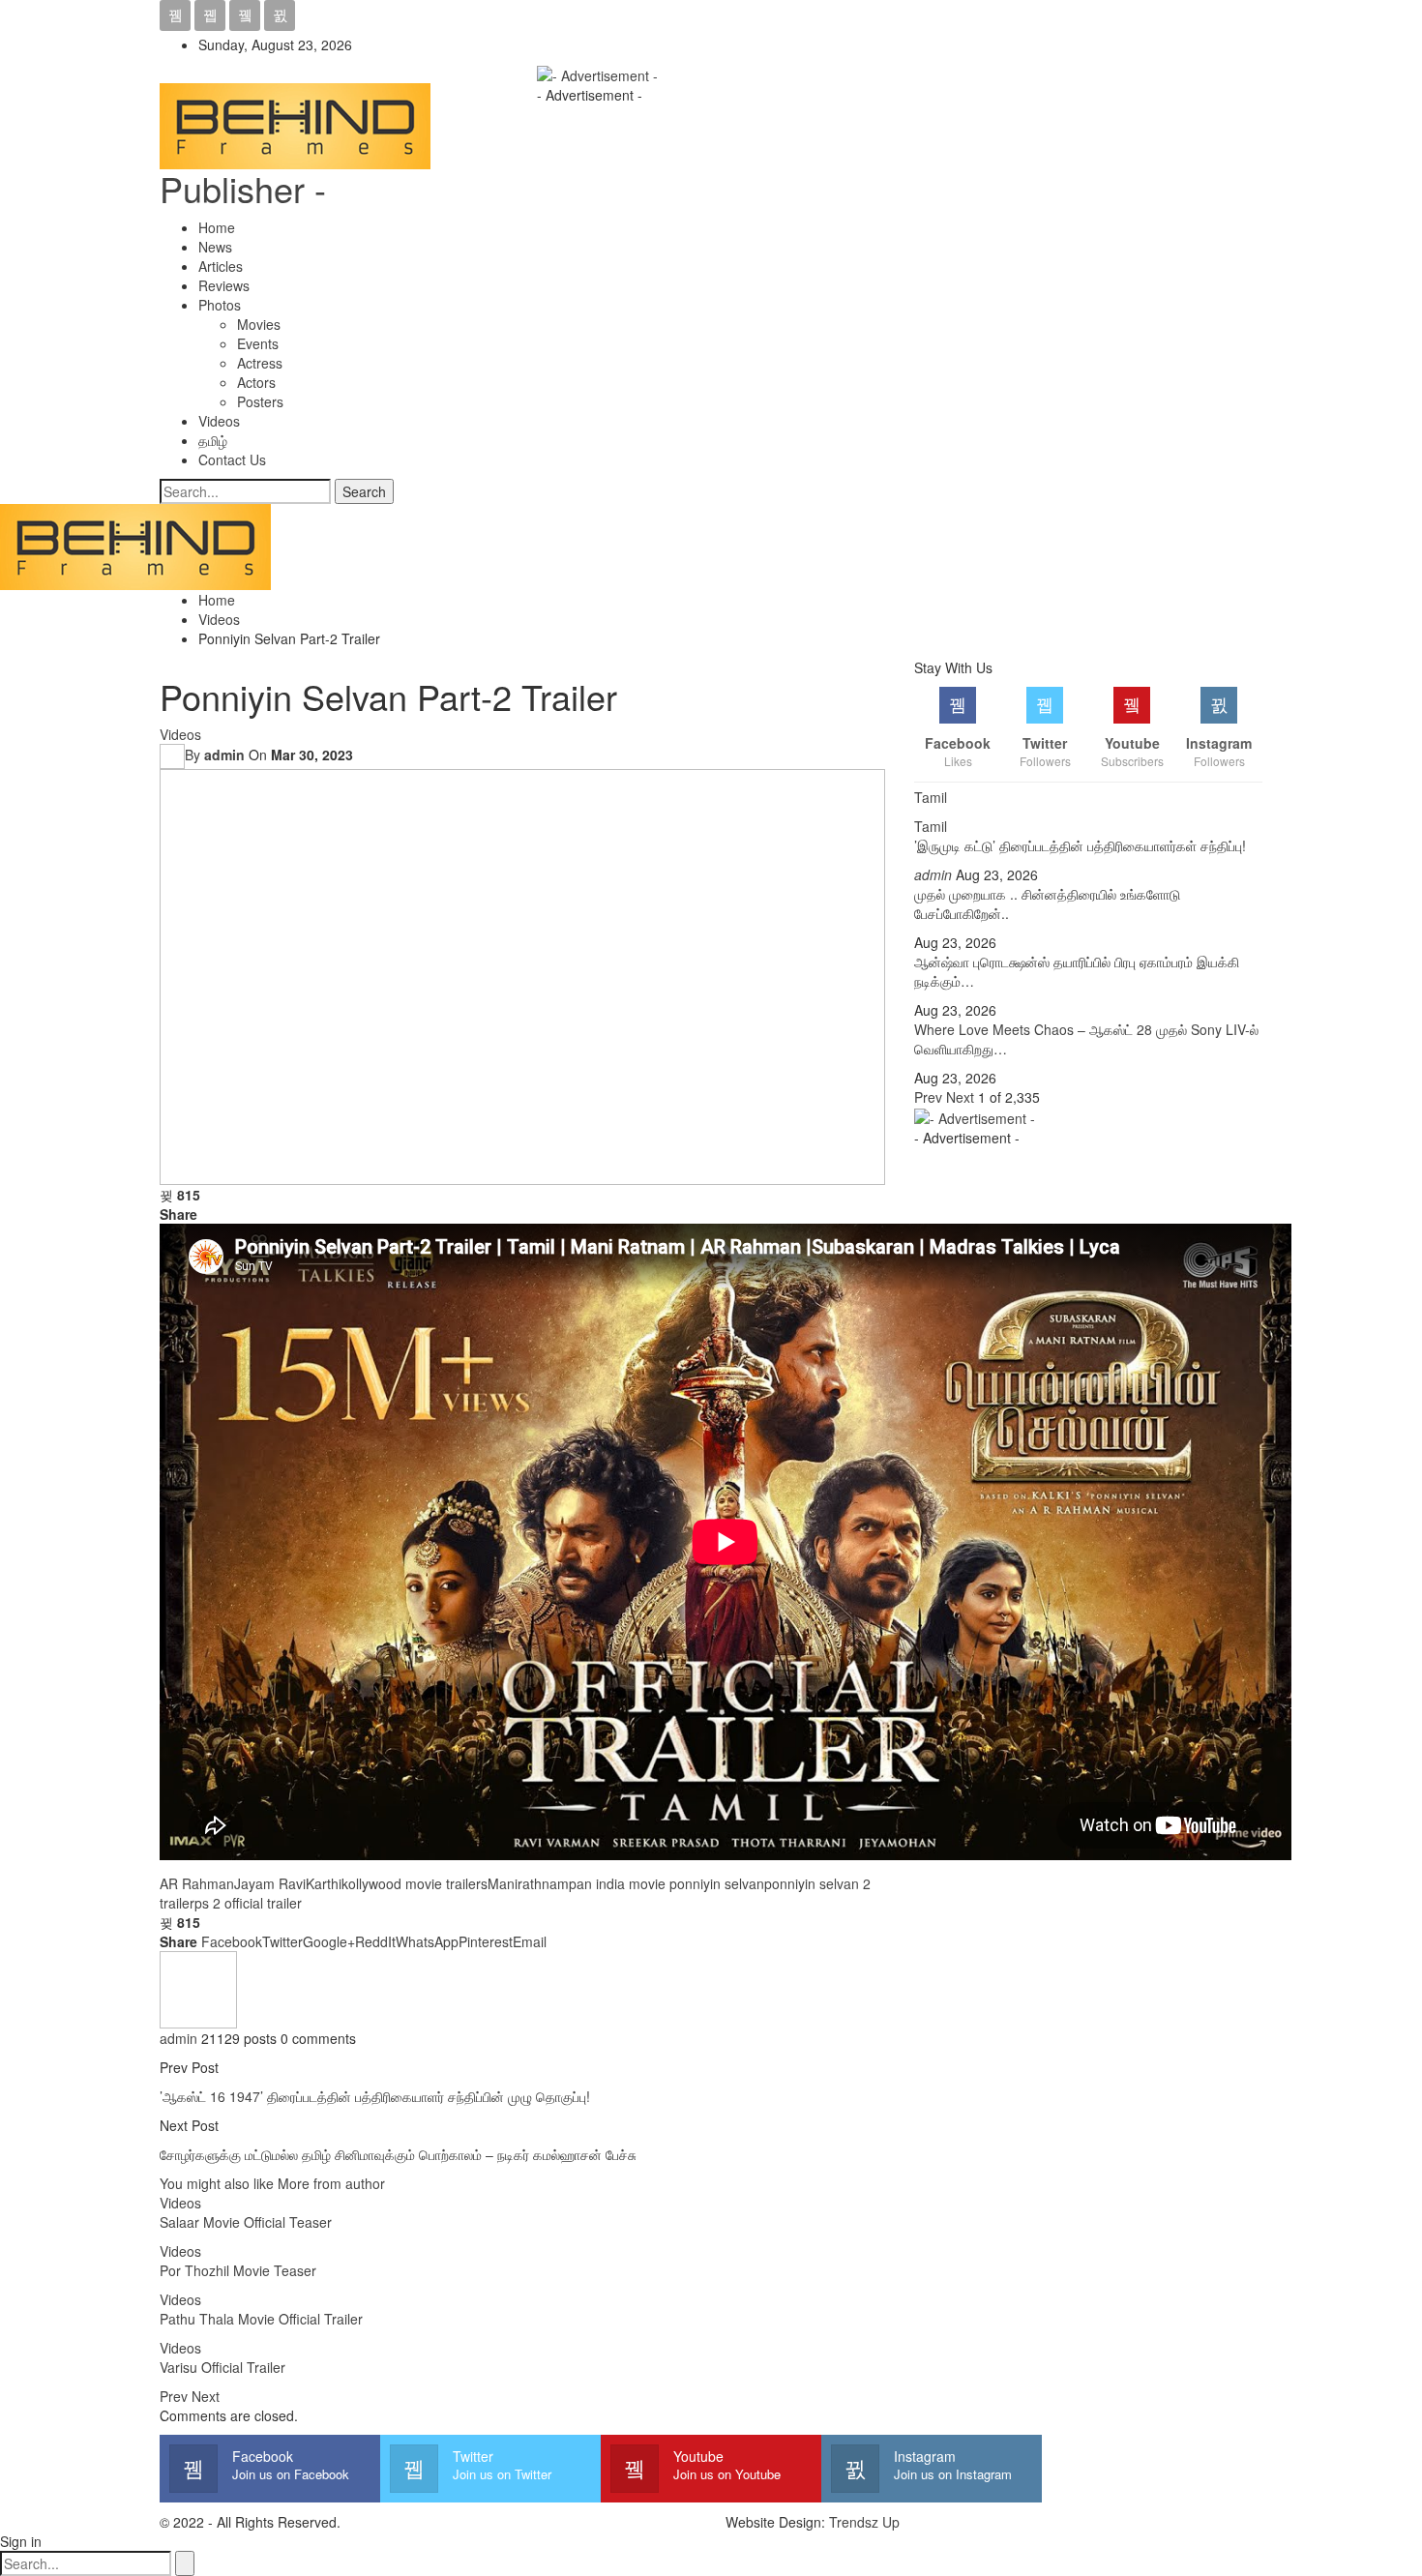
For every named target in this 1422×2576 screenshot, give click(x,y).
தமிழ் (213, 440)
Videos (219, 421)
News (215, 247)
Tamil (931, 826)
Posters (260, 401)
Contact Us (232, 459)
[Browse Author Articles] (198, 1988)
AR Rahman (197, 1883)
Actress (260, 363)
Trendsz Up (864, 2522)
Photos (220, 305)
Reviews (224, 285)
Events (258, 343)
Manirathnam (528, 1883)
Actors (256, 382)
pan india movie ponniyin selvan (667, 1883)
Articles (221, 266)
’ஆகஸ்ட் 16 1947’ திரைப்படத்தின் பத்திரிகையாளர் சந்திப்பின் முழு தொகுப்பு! (375, 2096)
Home (217, 227)
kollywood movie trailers (415, 1883)
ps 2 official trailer (248, 1903)
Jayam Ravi (270, 1883)
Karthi (324, 1883)
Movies (259, 324)
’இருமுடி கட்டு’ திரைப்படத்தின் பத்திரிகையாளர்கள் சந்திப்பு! (1080, 845)
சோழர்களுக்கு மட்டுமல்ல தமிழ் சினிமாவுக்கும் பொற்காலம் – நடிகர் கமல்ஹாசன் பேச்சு (398, 2154)
